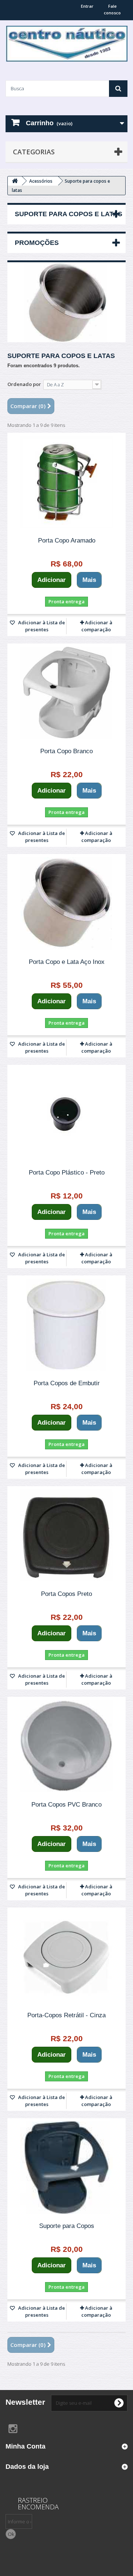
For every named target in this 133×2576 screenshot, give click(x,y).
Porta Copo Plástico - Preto (67, 1173)
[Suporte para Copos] (66, 2168)
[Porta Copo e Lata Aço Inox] (66, 903)
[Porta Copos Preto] (66, 1536)
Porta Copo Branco (66, 751)
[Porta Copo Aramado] (66, 482)
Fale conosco (112, 9)
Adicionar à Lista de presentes (41, 626)
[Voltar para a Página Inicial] (15, 181)
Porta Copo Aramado (67, 541)
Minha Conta (25, 2446)
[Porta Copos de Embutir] (66, 1325)
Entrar (87, 6)
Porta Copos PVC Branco (66, 1805)
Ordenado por (24, 384)
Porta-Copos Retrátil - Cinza (66, 2015)
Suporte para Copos (67, 2226)
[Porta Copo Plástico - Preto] (66, 1114)
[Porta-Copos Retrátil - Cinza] (66, 1957)
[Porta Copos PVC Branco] (66, 1746)
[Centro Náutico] (66, 44)
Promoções (37, 243)
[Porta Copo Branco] (66, 693)
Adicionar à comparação (97, 626)
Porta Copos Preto (66, 1594)
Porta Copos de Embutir (67, 1383)
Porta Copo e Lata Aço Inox (67, 962)
